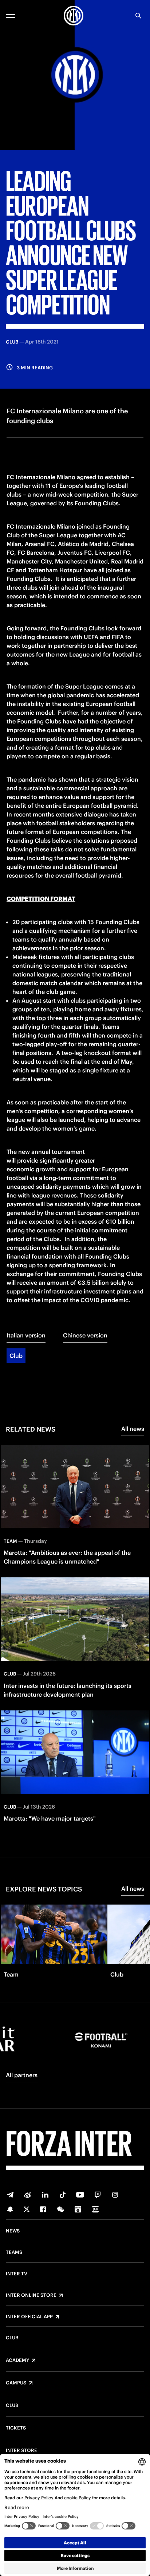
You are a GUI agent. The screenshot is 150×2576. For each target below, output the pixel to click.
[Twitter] (27, 2209)
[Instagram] (115, 2195)
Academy (17, 2360)
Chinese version (85, 1335)
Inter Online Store (31, 2295)
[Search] (138, 16)
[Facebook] (43, 2209)
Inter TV (17, 2274)
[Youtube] (80, 2195)
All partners (22, 2075)
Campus (16, 2383)
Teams (14, 2252)
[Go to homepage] (74, 16)
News (13, 2231)
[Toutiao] (95, 2209)
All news (133, 1429)
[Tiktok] (63, 2195)
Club (16, 1356)
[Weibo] (28, 2195)
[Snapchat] (10, 2209)
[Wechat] (60, 2209)
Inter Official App (29, 2317)
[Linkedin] (45, 2195)
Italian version (26, 1335)
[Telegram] (10, 2195)
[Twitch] (98, 2195)
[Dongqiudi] (78, 2209)
